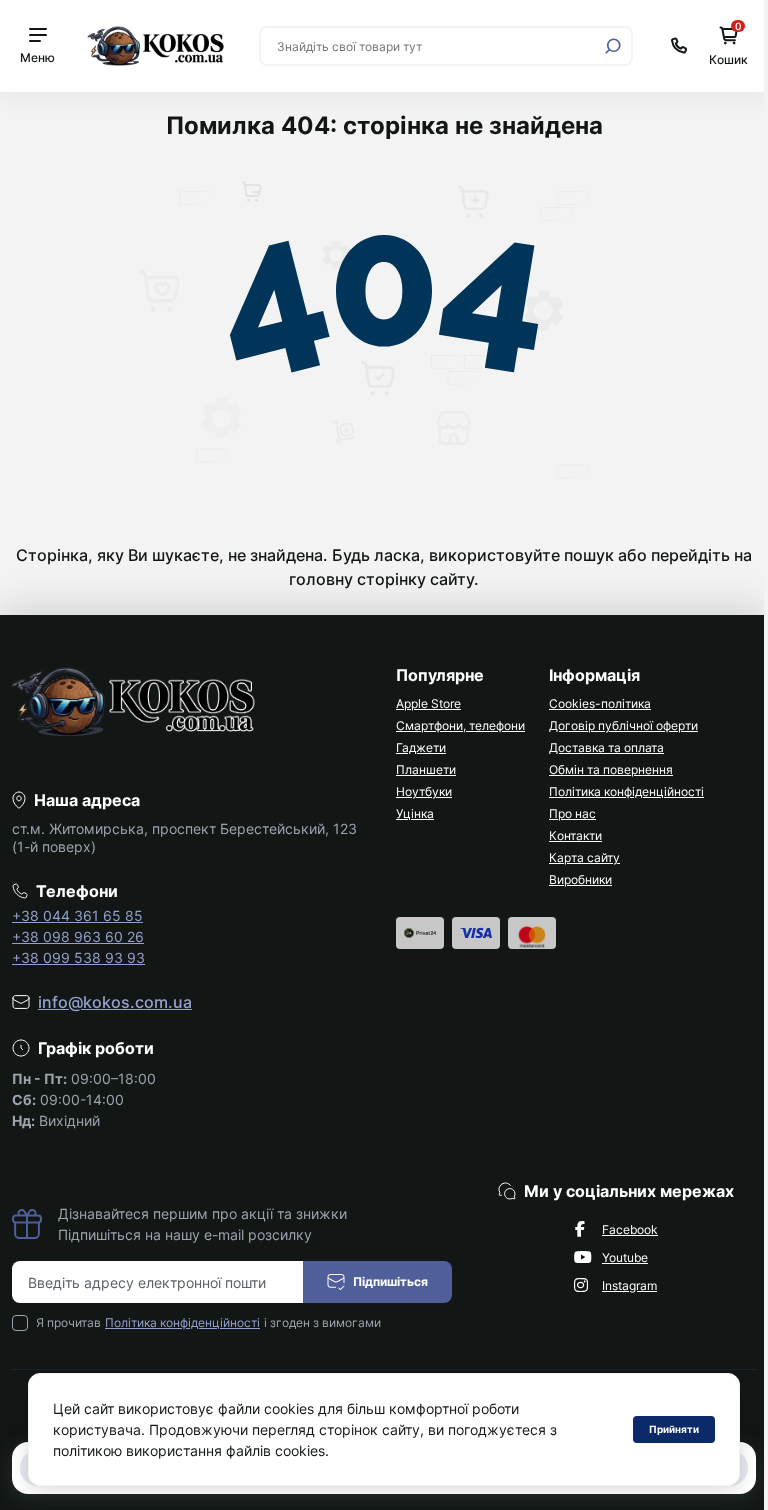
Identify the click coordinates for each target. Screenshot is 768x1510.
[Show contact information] (679, 45)
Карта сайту (584, 857)
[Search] (613, 46)
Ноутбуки (424, 791)
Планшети (426, 769)
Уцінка (415, 813)
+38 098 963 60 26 (78, 936)
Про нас (572, 813)
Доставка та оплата (606, 747)
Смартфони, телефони (460, 725)
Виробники (580, 879)
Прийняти (674, 1429)
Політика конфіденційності (626, 791)
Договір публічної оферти (623, 725)
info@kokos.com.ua (115, 1002)
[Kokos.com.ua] (157, 44)
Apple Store (428, 703)
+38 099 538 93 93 (78, 957)
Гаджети (421, 747)
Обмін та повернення (611, 769)
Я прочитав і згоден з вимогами (208, 1322)
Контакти (575, 835)
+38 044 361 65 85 (77, 915)
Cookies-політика (600, 703)
